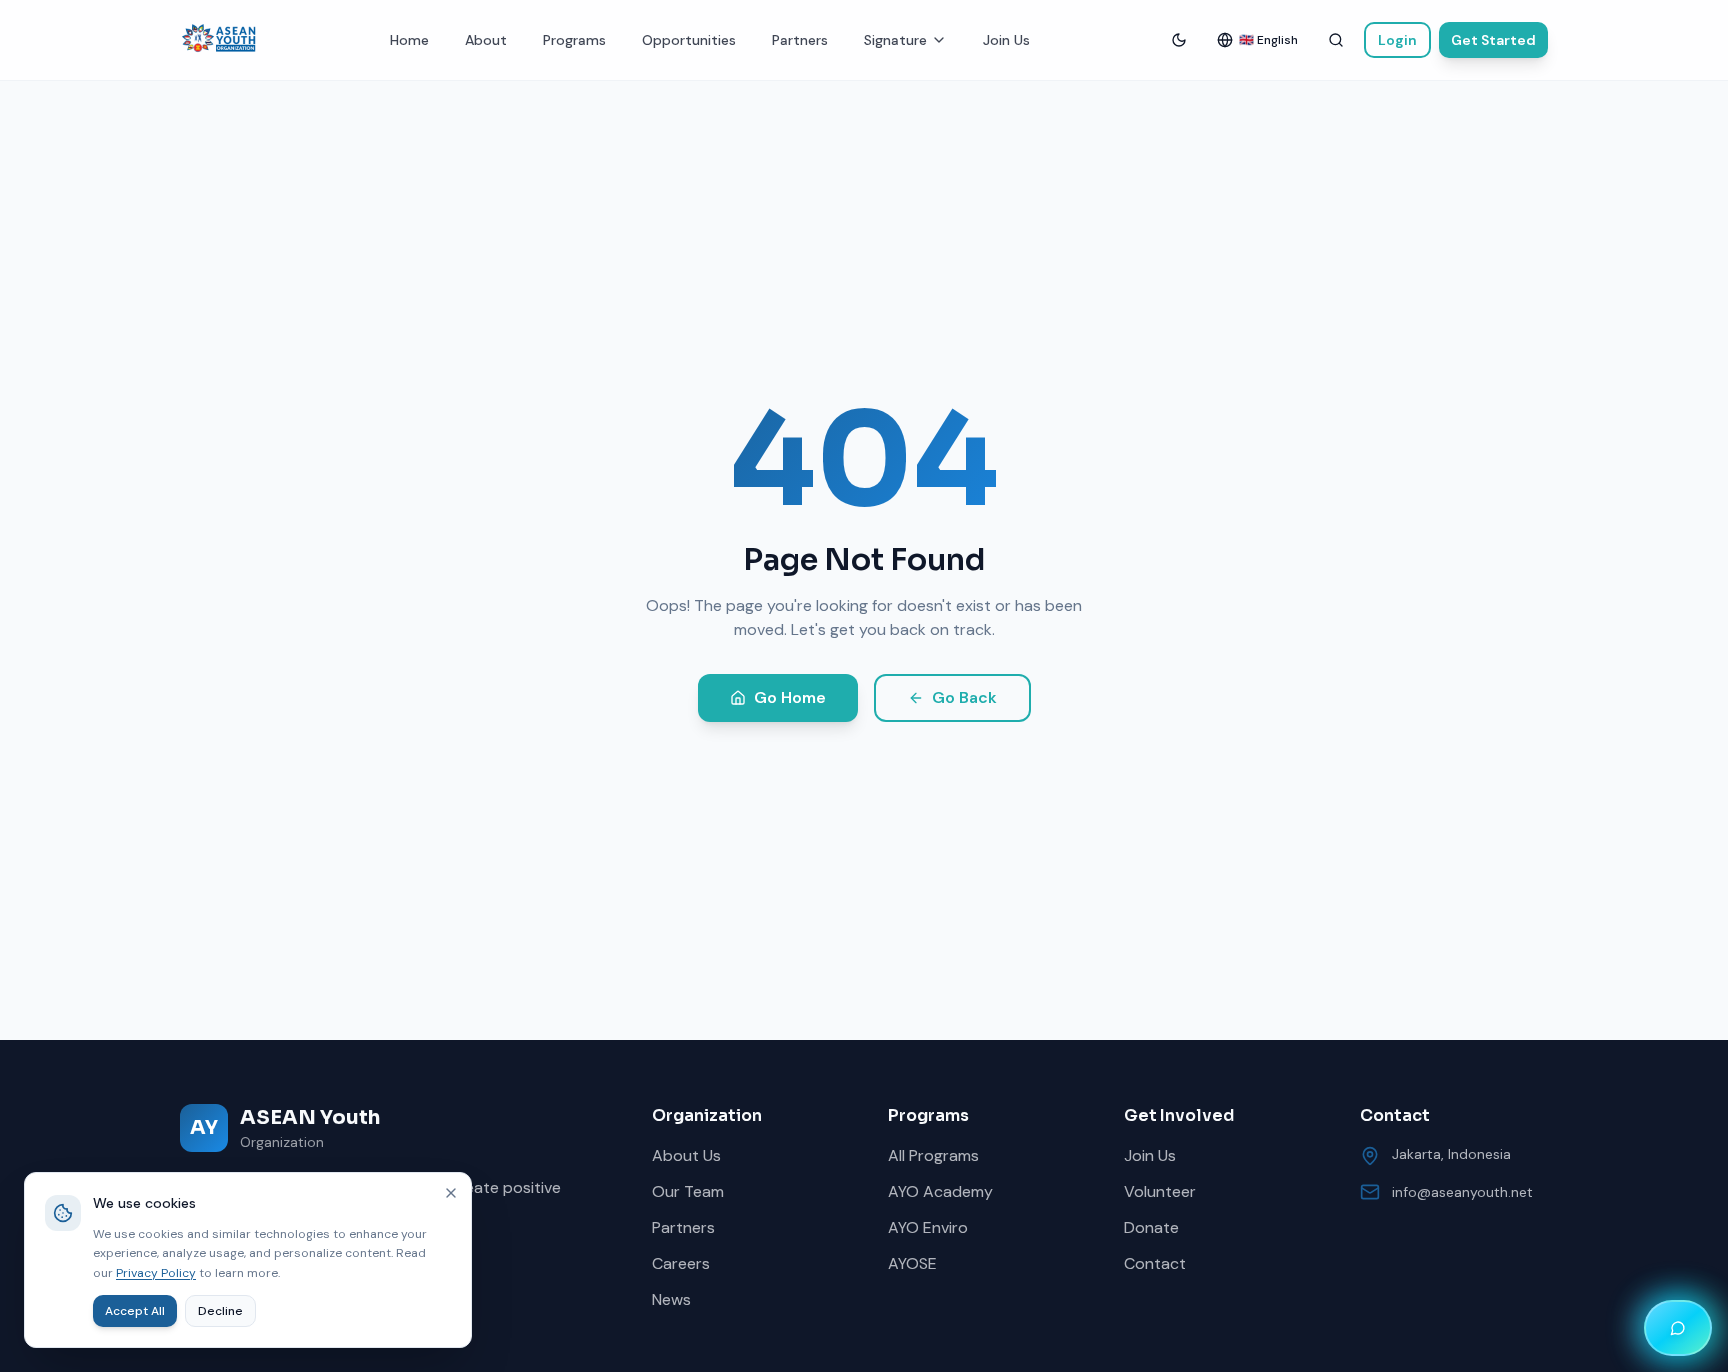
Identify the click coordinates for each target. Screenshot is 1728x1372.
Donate (1151, 1227)
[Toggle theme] (1179, 40)
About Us (686, 1155)
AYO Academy (940, 1191)
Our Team (688, 1191)
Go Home (790, 697)
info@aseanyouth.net (1462, 1192)
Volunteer (1160, 1191)
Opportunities (689, 40)
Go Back (964, 697)
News (671, 1299)
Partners (800, 40)
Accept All (135, 1311)
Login (1397, 40)
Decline (220, 1311)
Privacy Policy (156, 1273)
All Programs (933, 1155)
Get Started (1493, 40)
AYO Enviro (928, 1227)
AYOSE (912, 1263)
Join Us (1006, 40)
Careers (681, 1263)
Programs (574, 40)
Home (409, 40)
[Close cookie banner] (451, 1193)
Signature (895, 40)
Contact (1155, 1263)
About (486, 40)
